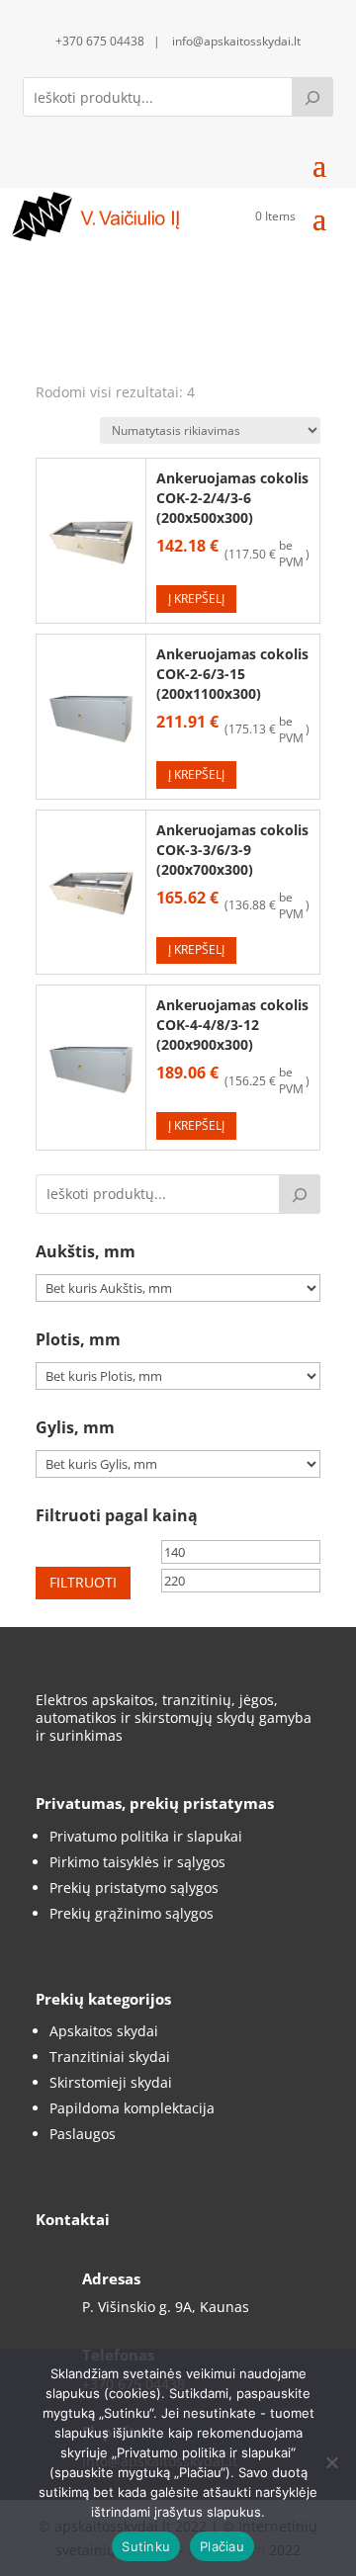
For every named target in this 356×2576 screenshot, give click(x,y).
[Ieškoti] (312, 97)
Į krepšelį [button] (196, 599)
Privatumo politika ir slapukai (146, 1836)
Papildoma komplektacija (132, 2108)
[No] (331, 2462)
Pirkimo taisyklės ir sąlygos (137, 1862)
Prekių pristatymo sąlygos (134, 1888)
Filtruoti (83, 1582)
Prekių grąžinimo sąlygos (132, 1913)
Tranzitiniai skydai (110, 2057)
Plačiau (222, 2546)
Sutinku (146, 2546)
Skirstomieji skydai (111, 2082)
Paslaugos (83, 2134)
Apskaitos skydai (104, 2031)
